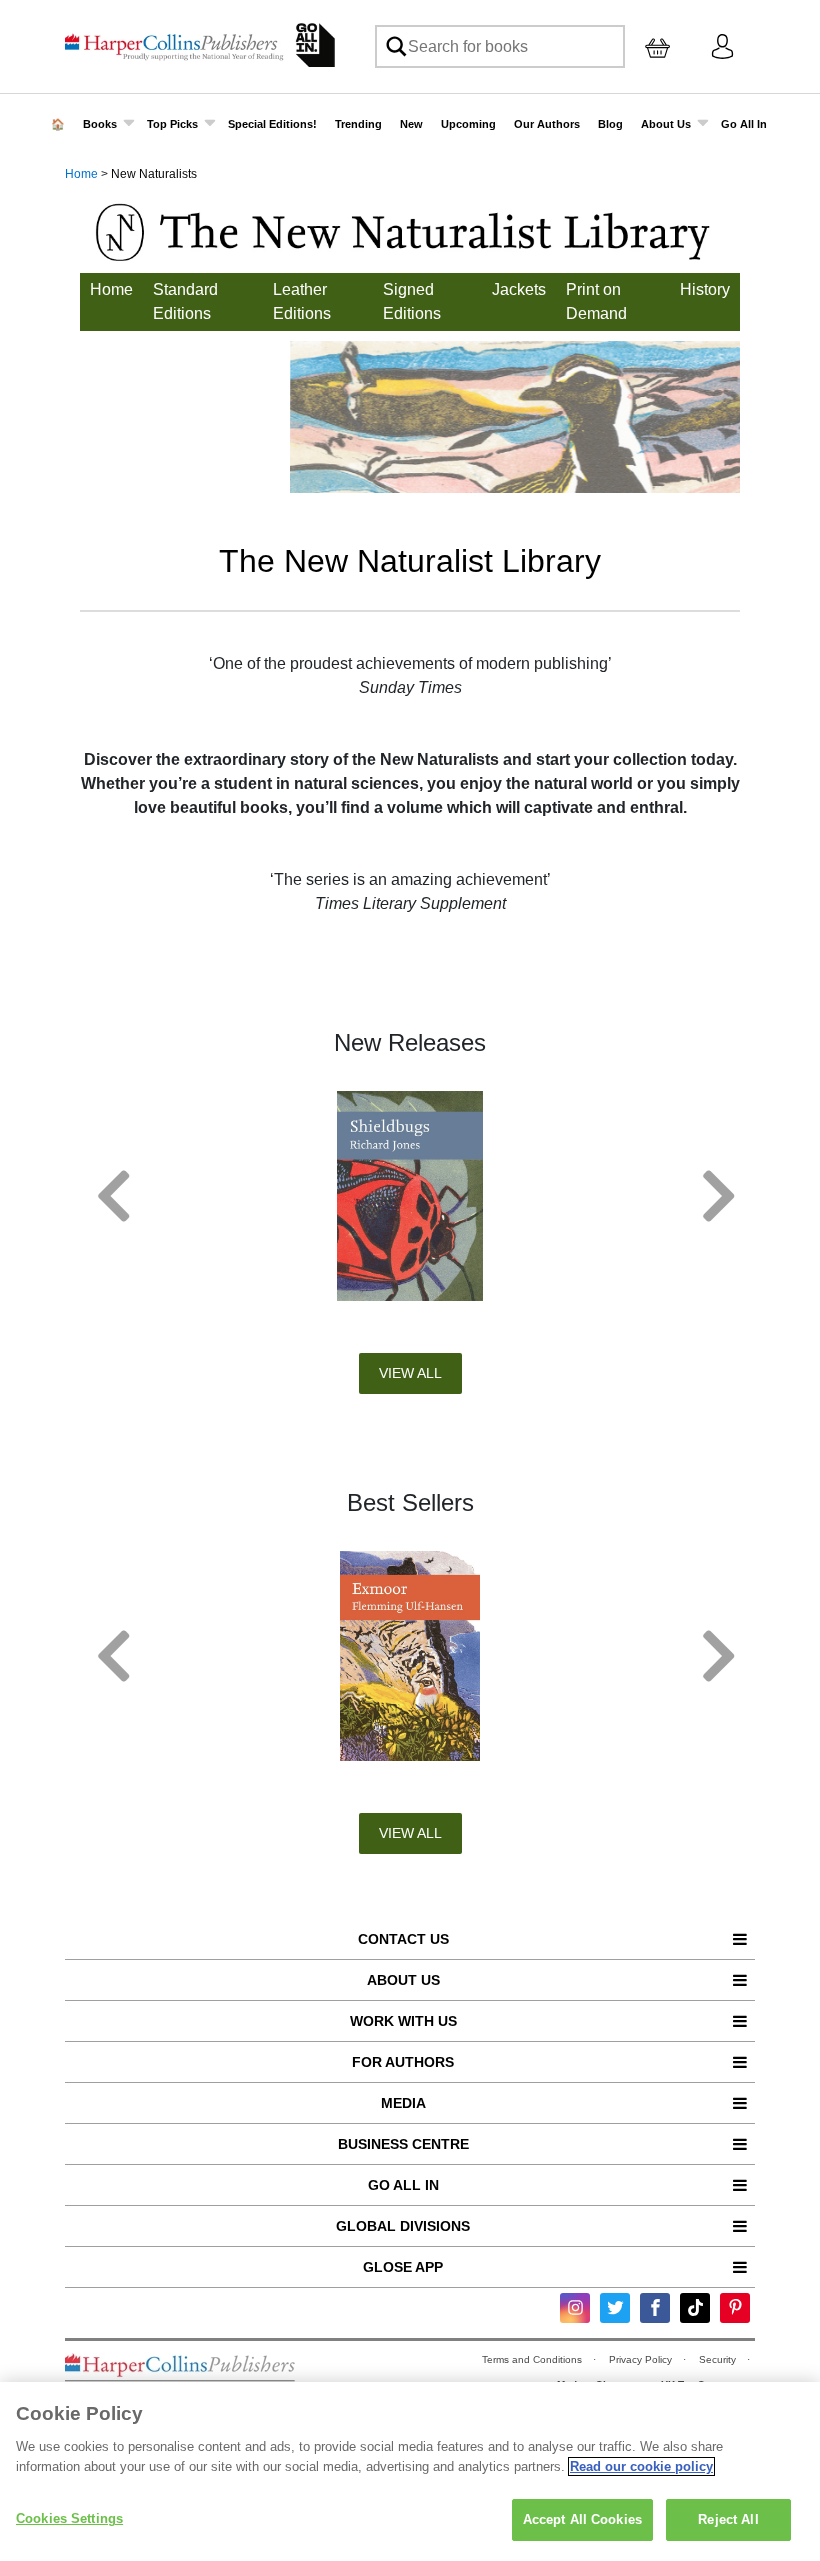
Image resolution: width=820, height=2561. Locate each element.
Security (719, 2359)
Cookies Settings (69, 2518)
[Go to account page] (722, 45)
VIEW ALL (410, 1373)
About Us (666, 124)
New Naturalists (154, 174)
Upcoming (468, 124)
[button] (107, 1196)
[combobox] (500, 46)
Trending (358, 124)
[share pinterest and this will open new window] (735, 2308)
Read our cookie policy (641, 2466)
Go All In (744, 124)
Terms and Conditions (533, 2359)
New (411, 124)
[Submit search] (395, 46)
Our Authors (547, 124)
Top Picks (172, 124)
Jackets (519, 289)
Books (100, 124)
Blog (610, 124)
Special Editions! (272, 124)
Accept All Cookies (582, 2519)
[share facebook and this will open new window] (655, 2308)
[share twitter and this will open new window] (615, 2308)
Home (81, 174)
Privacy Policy (642, 2359)
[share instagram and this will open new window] (575, 2308)
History (705, 289)
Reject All (728, 2519)
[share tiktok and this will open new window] (695, 2308)
